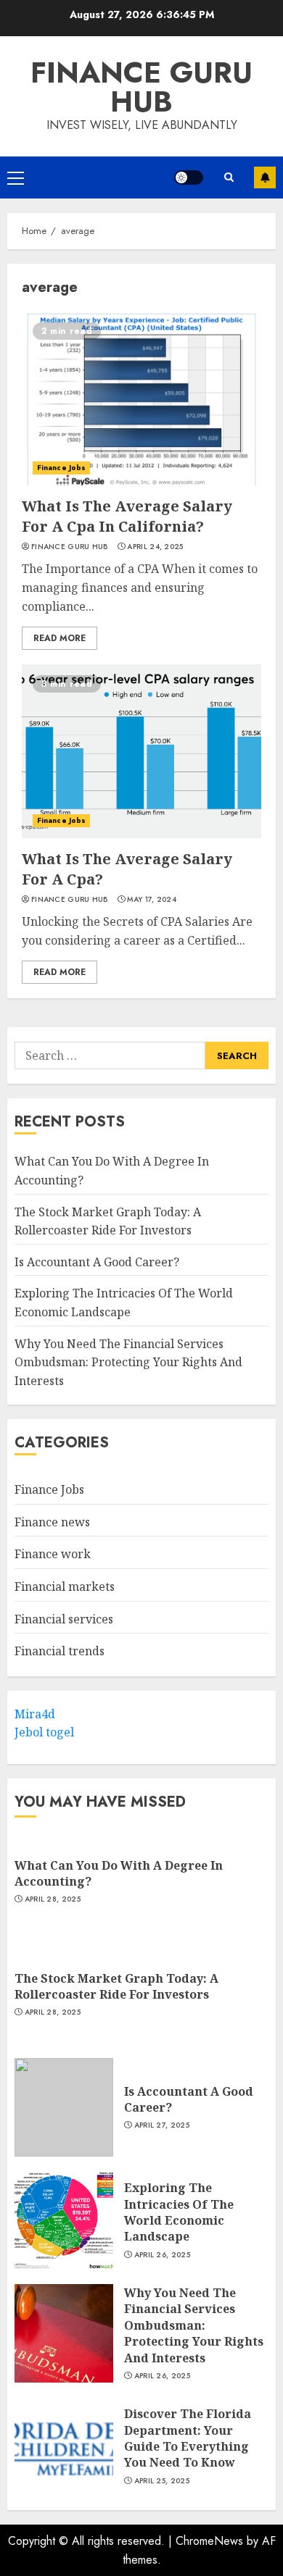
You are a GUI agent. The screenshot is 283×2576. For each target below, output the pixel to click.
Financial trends (60, 1651)
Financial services (64, 1619)
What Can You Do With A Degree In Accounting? (119, 1873)
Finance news (52, 1522)
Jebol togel (44, 1732)
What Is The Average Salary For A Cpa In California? (127, 516)
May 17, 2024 (152, 900)
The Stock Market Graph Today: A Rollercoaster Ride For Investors (116, 1986)
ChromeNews (209, 2541)
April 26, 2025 (162, 2255)
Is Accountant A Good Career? (97, 1262)
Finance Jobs (61, 468)
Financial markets (65, 1586)
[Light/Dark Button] (189, 177)
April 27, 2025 (162, 2125)
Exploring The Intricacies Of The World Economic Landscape (179, 2212)
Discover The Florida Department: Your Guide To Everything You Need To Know (188, 2438)
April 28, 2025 (53, 1899)
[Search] (229, 177)
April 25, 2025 (162, 2481)
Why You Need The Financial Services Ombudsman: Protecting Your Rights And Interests (128, 1362)
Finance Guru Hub (141, 87)
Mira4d (35, 1714)
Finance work (53, 1554)
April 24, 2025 (155, 547)
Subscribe (265, 177)
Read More (60, 638)
